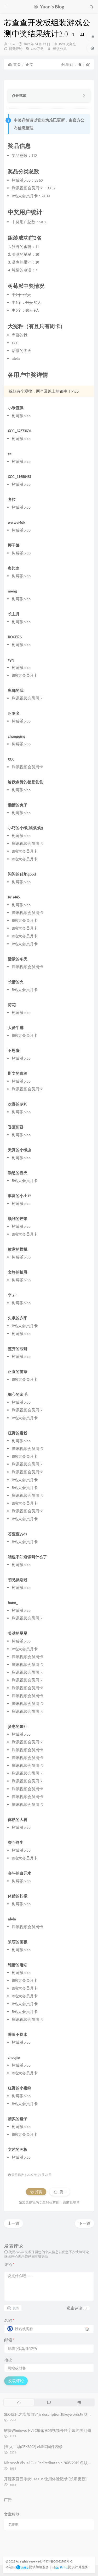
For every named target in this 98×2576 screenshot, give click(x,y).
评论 (9, 2264)
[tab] (19, 2402)
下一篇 (85, 2223)
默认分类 (60, 49)
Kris (12, 44)
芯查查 (13, 2525)
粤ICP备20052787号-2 (57, 2561)
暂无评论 (16, 49)
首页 (17, 64)
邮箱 (9, 2340)
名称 (9, 2320)
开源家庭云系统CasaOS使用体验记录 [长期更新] (45, 2479)
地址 (8, 2360)
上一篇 (13, 2223)
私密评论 (74, 2308)
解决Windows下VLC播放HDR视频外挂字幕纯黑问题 (48, 2430)
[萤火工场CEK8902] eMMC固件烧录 (33, 2447)
